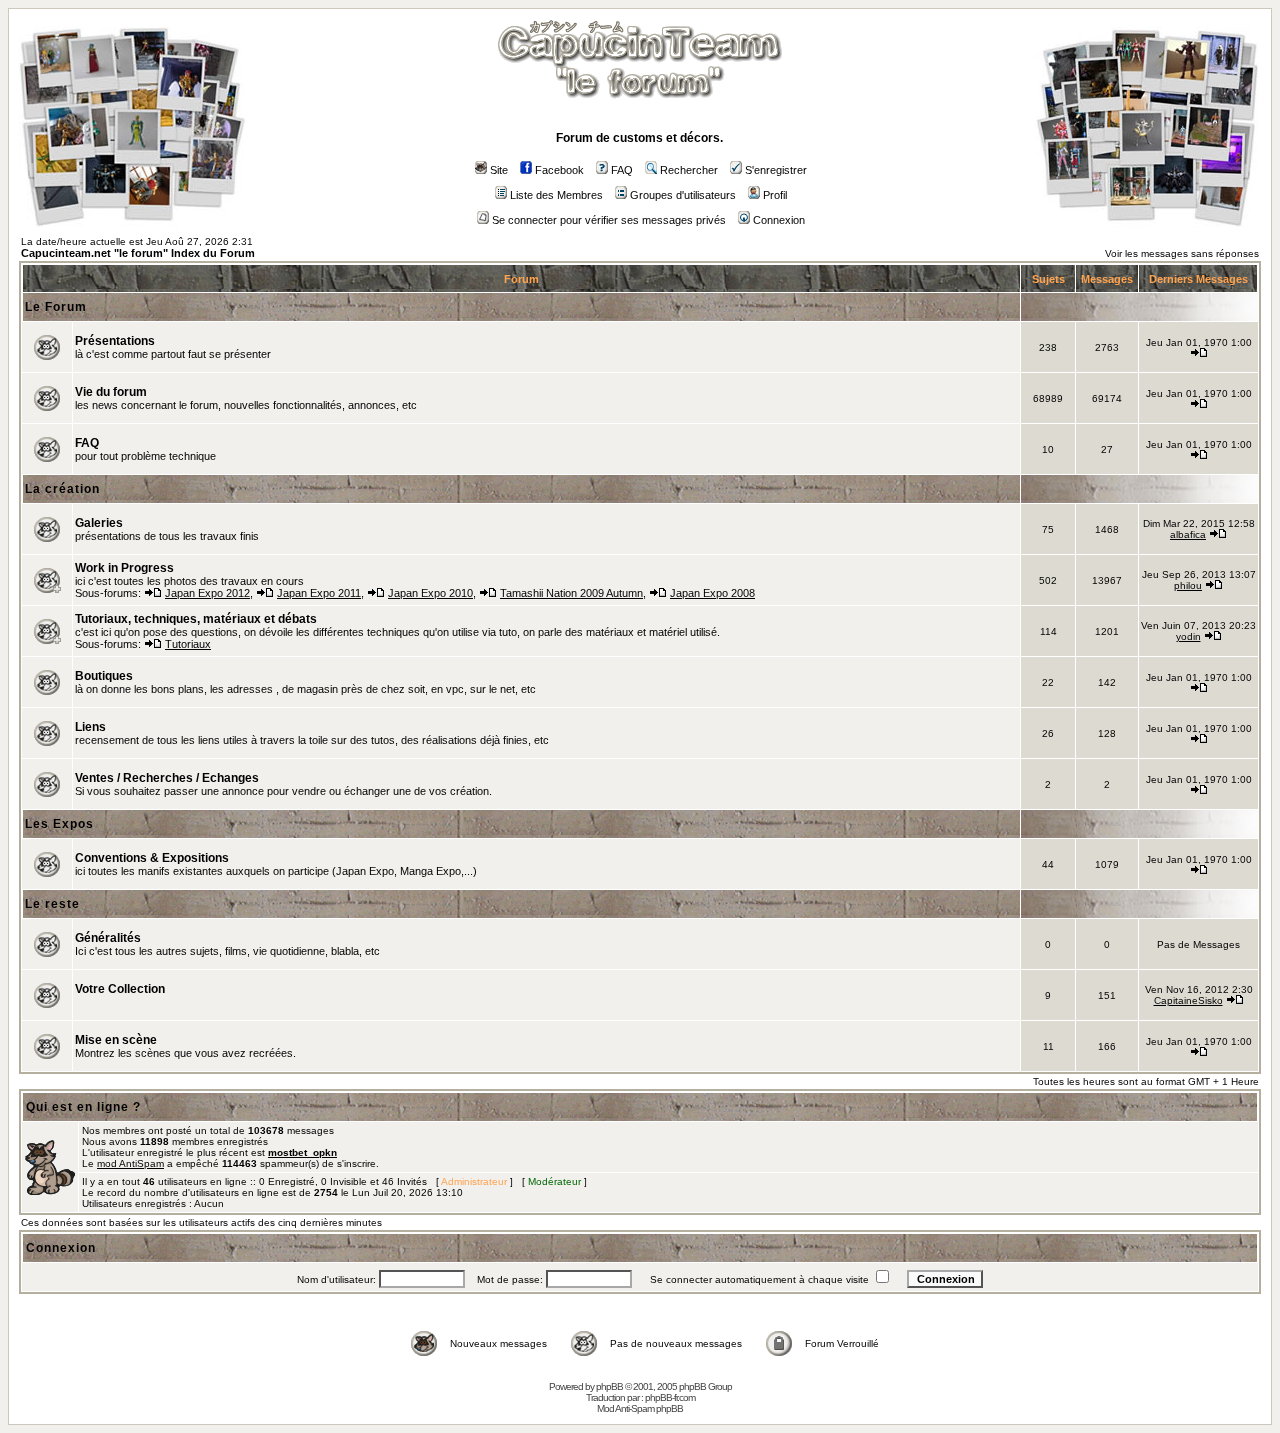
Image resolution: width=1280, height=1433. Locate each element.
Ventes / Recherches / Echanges (167, 778)
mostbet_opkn (302, 1152)
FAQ (622, 170)
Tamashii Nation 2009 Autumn (571, 593)
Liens (90, 727)
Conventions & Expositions (152, 858)
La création (62, 489)
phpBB (609, 1386)
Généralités (108, 938)
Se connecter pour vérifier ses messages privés (609, 220)
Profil (775, 195)
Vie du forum (111, 392)
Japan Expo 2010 (430, 593)
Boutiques (104, 676)
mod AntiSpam (130, 1163)
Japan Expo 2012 (207, 593)
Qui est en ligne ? (83, 1107)
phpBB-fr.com (670, 1397)
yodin (1188, 636)
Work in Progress (124, 568)
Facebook (559, 170)
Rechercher (689, 170)
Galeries (99, 523)
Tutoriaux (188, 644)
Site (499, 170)
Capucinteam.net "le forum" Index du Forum (138, 253)
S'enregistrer (776, 170)
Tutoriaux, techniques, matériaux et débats (196, 619)
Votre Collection (120, 989)
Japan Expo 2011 (319, 593)
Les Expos (59, 824)
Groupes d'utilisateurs (683, 195)
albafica (1188, 534)
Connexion (779, 220)
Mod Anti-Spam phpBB (640, 1408)
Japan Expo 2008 (712, 593)
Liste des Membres (556, 195)
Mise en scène (116, 1040)
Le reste (52, 904)
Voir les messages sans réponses (1182, 253)
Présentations (115, 341)
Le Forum (56, 307)
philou (1188, 585)
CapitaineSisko (1188, 1000)
